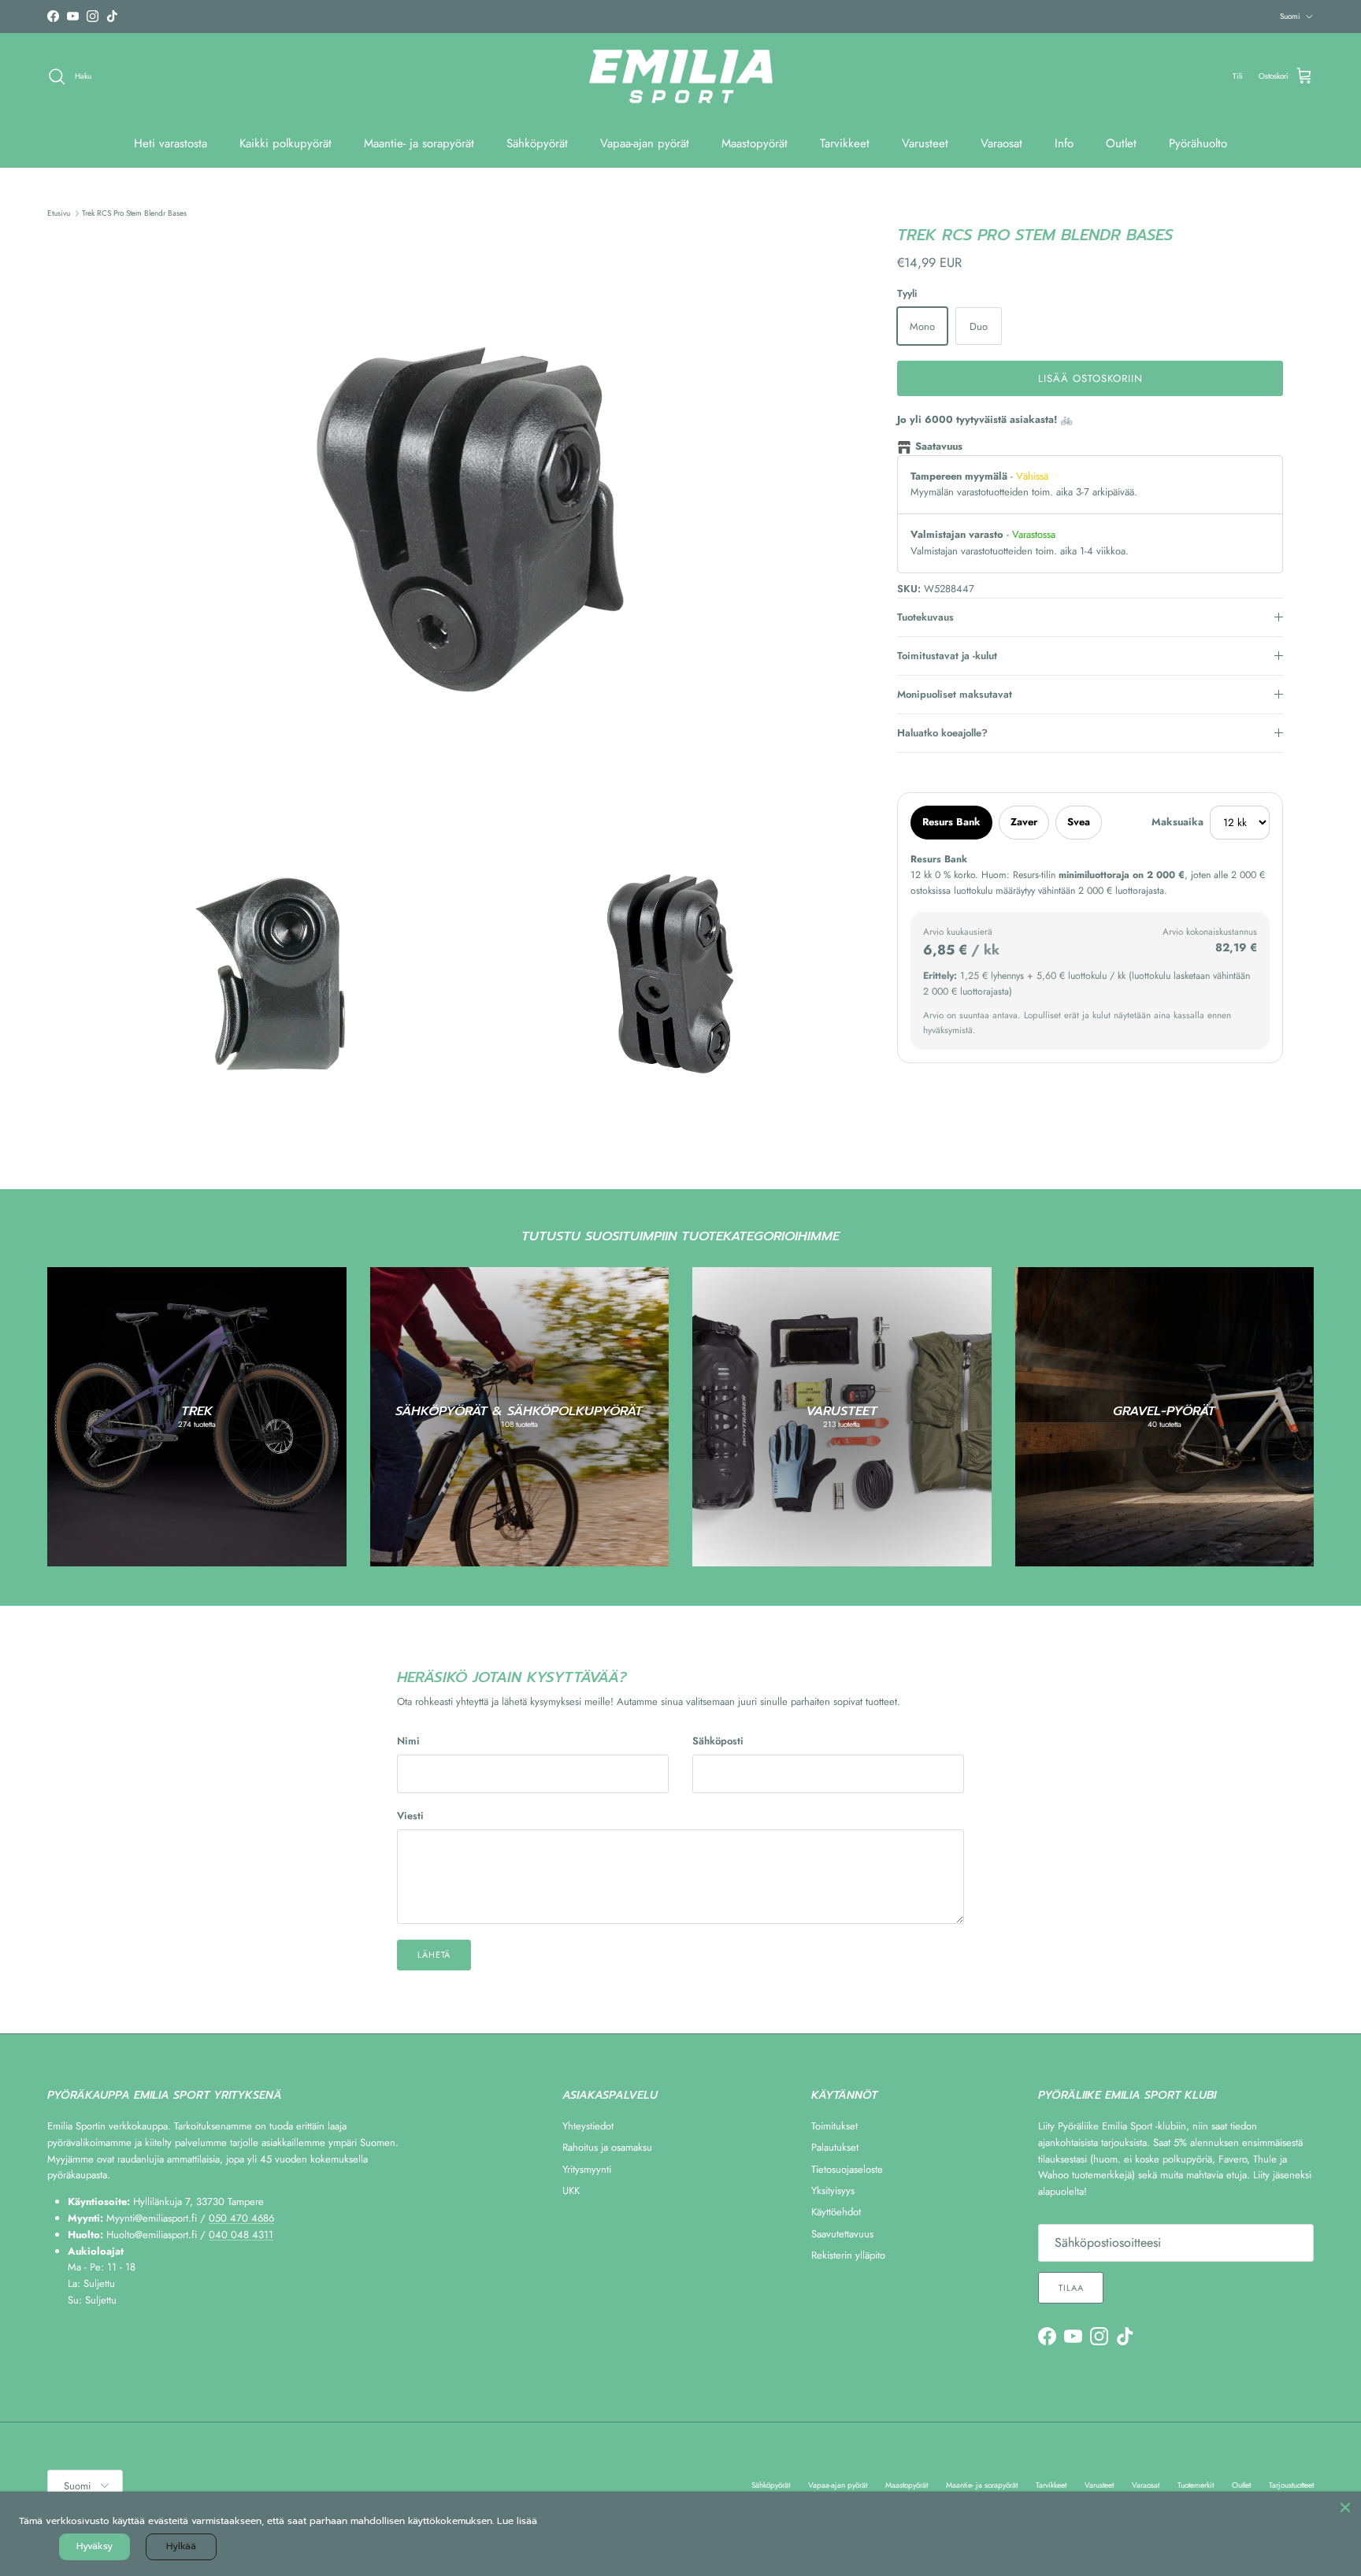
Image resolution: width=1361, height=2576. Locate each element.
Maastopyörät (755, 143)
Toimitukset (834, 2126)
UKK (571, 2191)
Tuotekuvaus (925, 617)
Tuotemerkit (1196, 2485)
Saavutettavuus (842, 2234)
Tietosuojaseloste (847, 2169)
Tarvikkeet (845, 143)
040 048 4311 (241, 2235)
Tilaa (1071, 2288)
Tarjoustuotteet (1291, 2485)
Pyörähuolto (1198, 143)
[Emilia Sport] (681, 77)
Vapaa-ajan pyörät (645, 143)
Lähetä (434, 1955)
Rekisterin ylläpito (848, 2255)
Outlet (1121, 143)
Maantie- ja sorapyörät (419, 143)
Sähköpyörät (537, 143)
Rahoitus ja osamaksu (607, 2147)
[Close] (1345, 2507)
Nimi (408, 1741)
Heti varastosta (171, 143)
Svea (1079, 822)
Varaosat (1001, 143)
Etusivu (59, 213)
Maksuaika (1177, 822)
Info (1064, 143)
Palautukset (835, 2147)
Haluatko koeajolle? (942, 733)
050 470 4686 (241, 2218)
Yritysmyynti (587, 2169)
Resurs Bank (951, 822)
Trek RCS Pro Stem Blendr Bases (134, 213)
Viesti (410, 1816)
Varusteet (925, 143)
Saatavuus (939, 446)
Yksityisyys (833, 2191)
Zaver (1024, 822)
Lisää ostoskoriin (1091, 378)
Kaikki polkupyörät (286, 143)
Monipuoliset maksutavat (955, 694)
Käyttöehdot (836, 2212)
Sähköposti (718, 1741)
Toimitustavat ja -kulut (947, 656)
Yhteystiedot (588, 2126)
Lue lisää (517, 2521)
